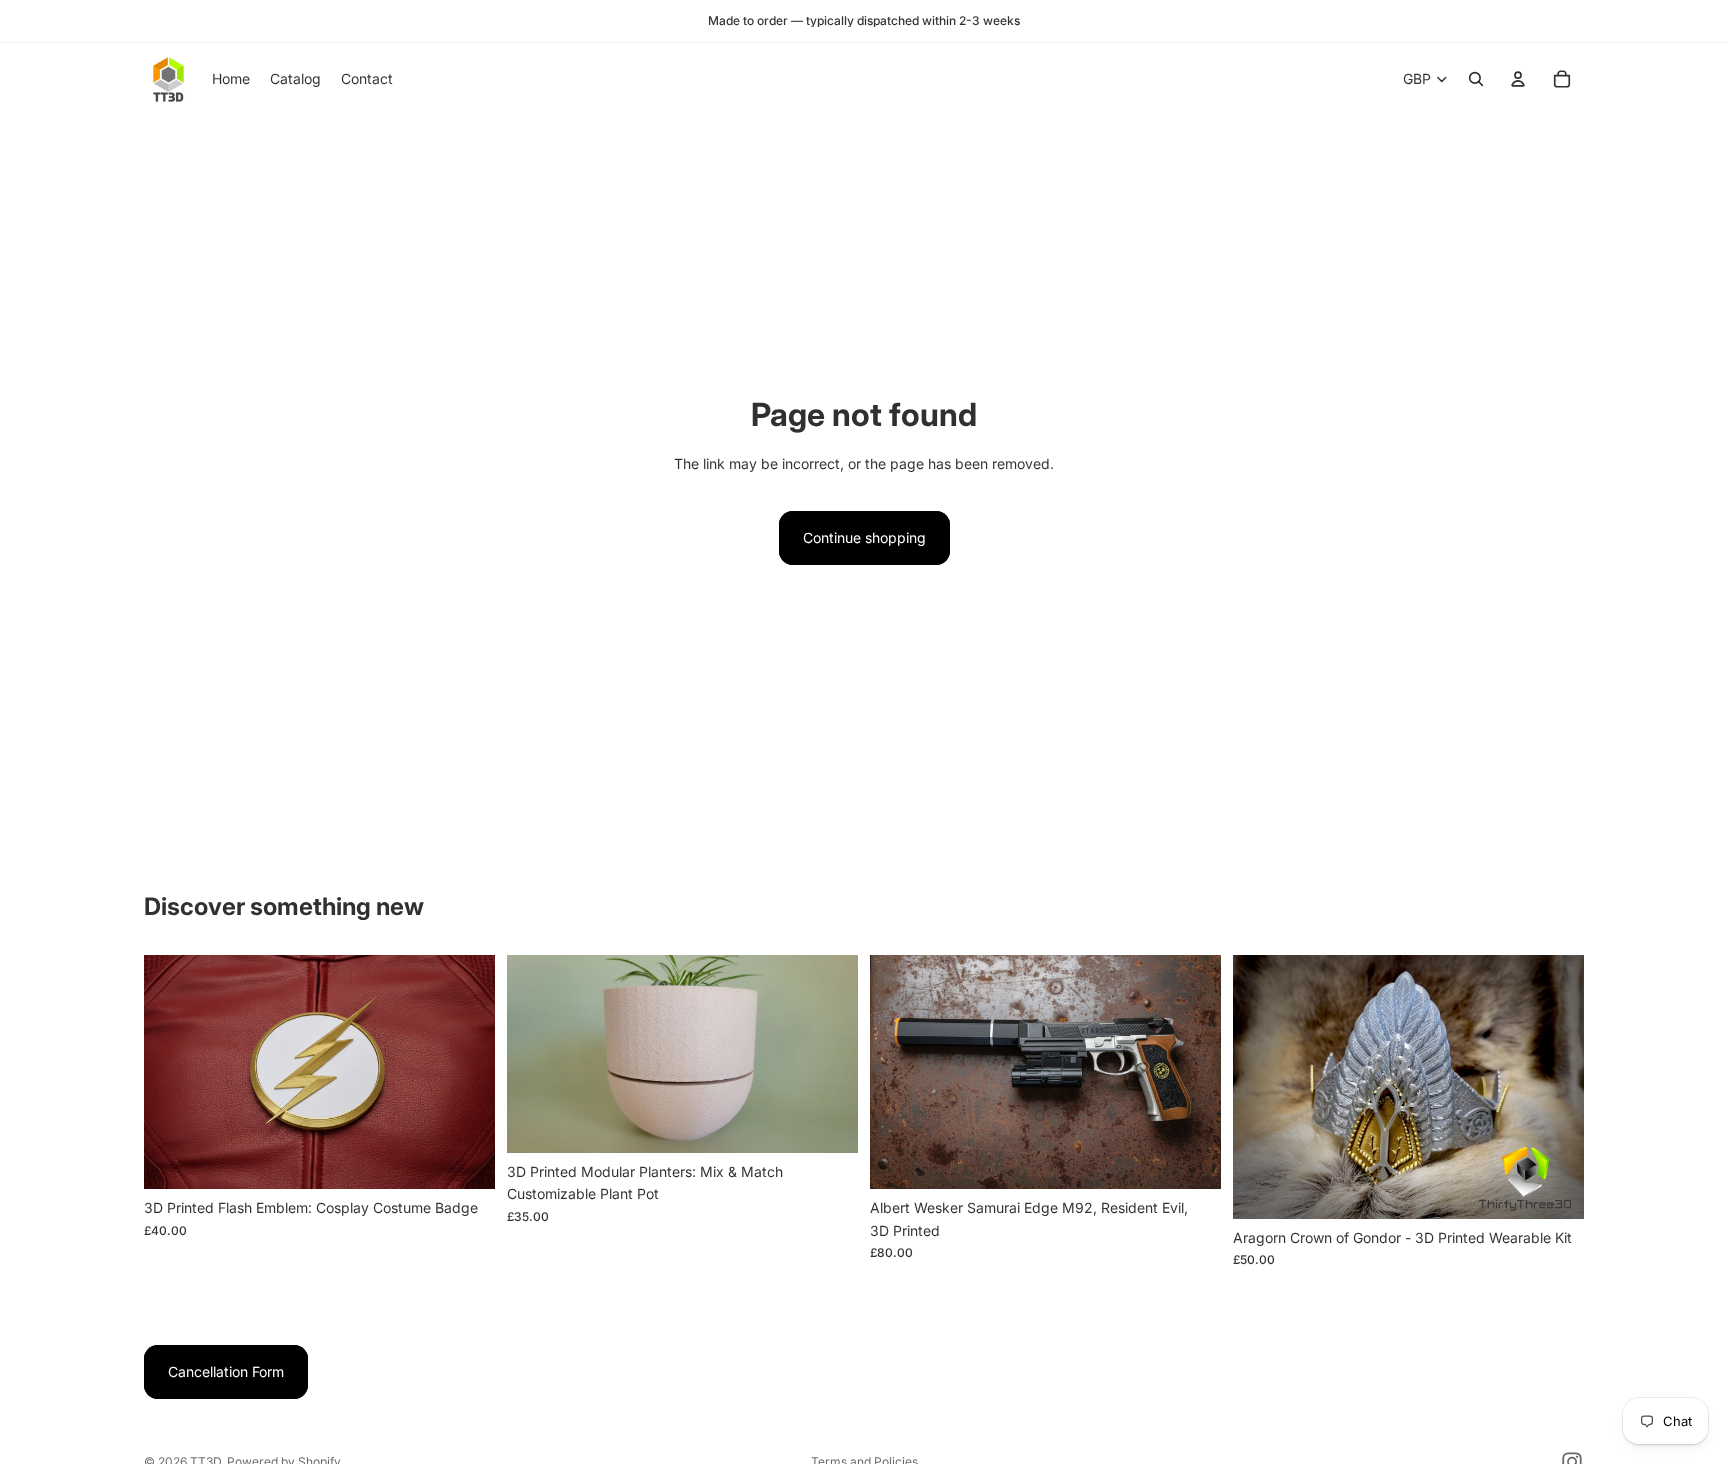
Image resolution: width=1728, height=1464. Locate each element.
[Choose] (464, 1159)
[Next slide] (465, 1072)
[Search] (1476, 79)
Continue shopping (864, 537)
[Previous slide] (174, 1072)
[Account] (1518, 79)
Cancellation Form (226, 1371)
